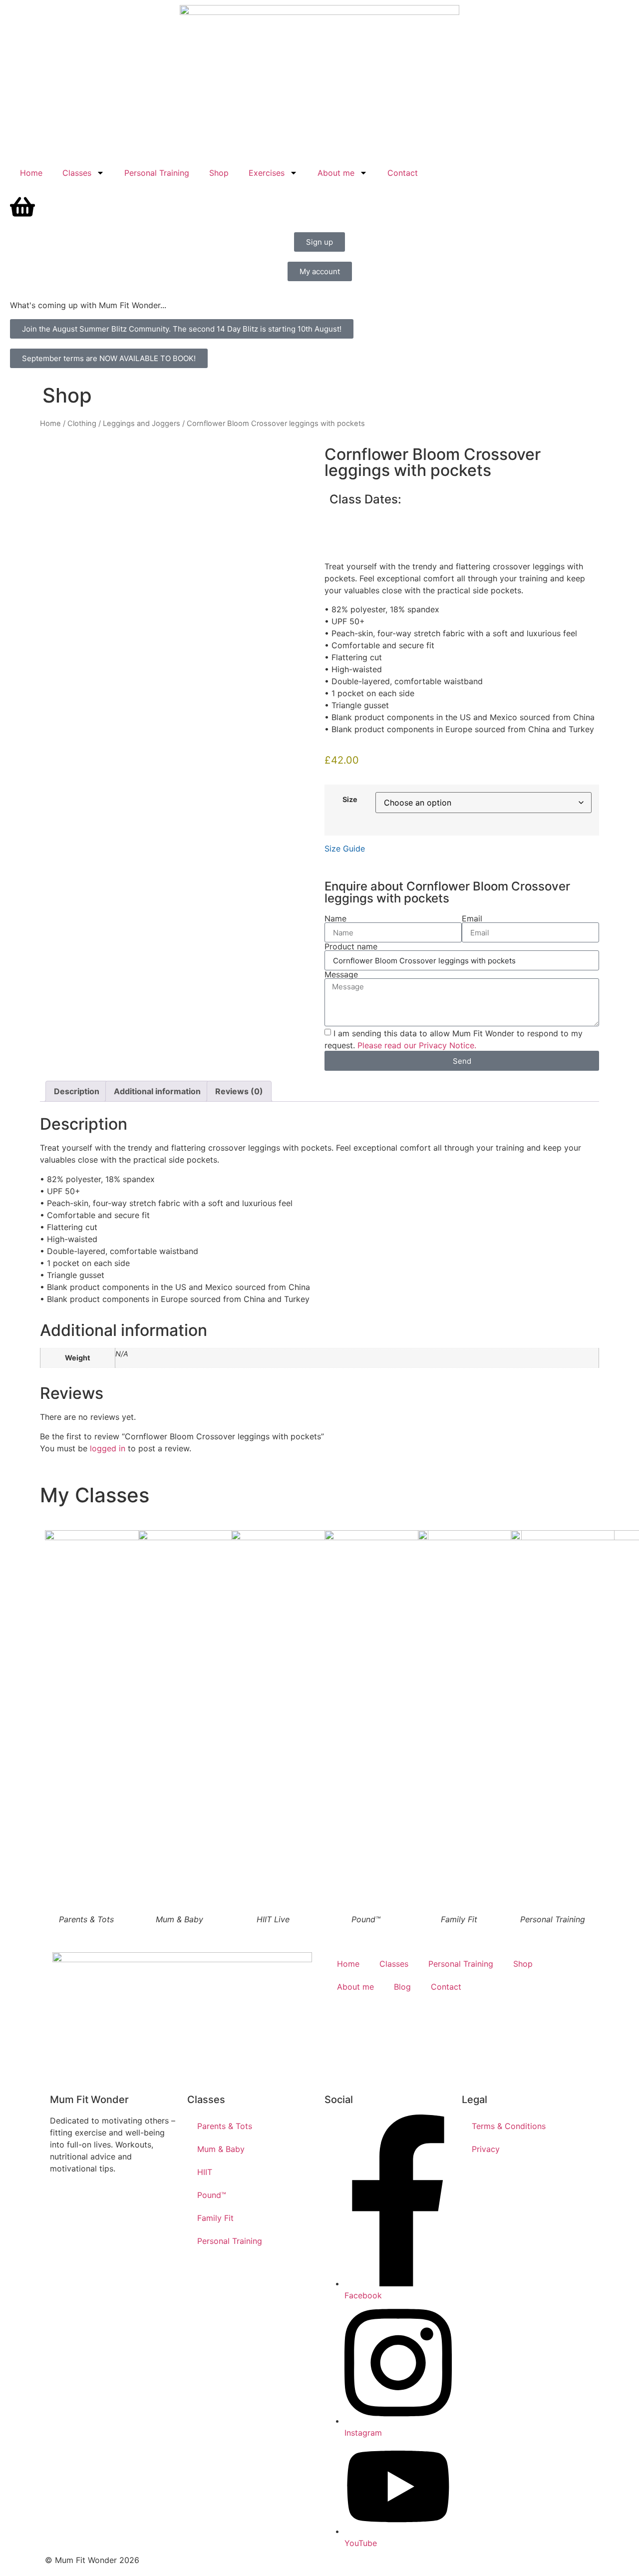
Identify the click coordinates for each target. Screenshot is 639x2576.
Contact (403, 173)
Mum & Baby (221, 2149)
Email (472, 918)
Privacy (486, 2149)
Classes (77, 173)
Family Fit (215, 2218)
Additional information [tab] (157, 1091)
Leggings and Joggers (142, 424)
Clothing (82, 424)
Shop (219, 173)
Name (335, 918)
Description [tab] (77, 1091)
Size (350, 800)
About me (336, 173)
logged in (108, 1448)
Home (31, 173)
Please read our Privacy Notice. (417, 1045)
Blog (402, 1987)
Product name (351, 946)
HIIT (205, 2172)
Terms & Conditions (509, 2126)
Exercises (267, 173)
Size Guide (345, 849)
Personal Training (157, 173)
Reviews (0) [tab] (239, 1091)
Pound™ (212, 2195)
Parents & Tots (225, 2126)
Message (341, 974)
